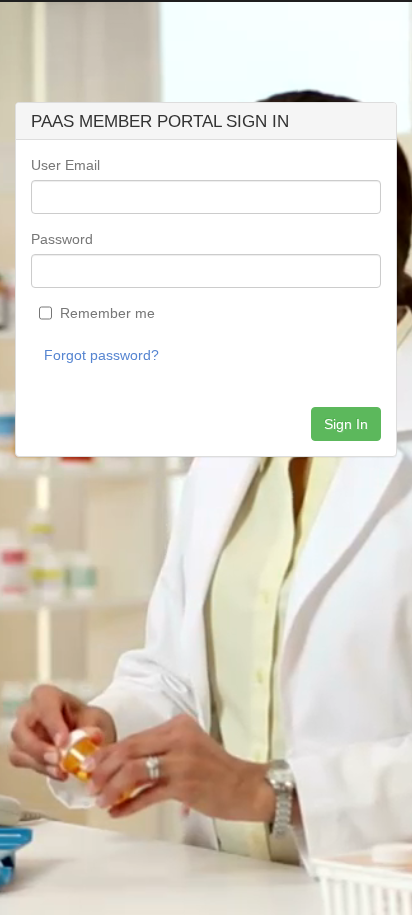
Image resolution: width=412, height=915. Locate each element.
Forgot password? (101, 355)
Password (62, 239)
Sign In (346, 424)
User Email (65, 165)
